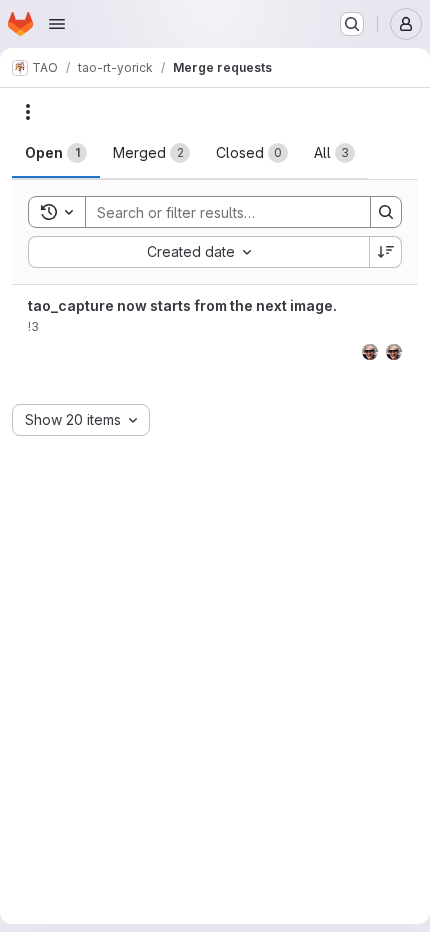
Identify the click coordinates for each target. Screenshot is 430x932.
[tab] (56, 153)
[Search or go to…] (352, 24)
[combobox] (198, 252)
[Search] (386, 212)
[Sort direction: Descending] (386, 252)
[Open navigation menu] (57, 24)
